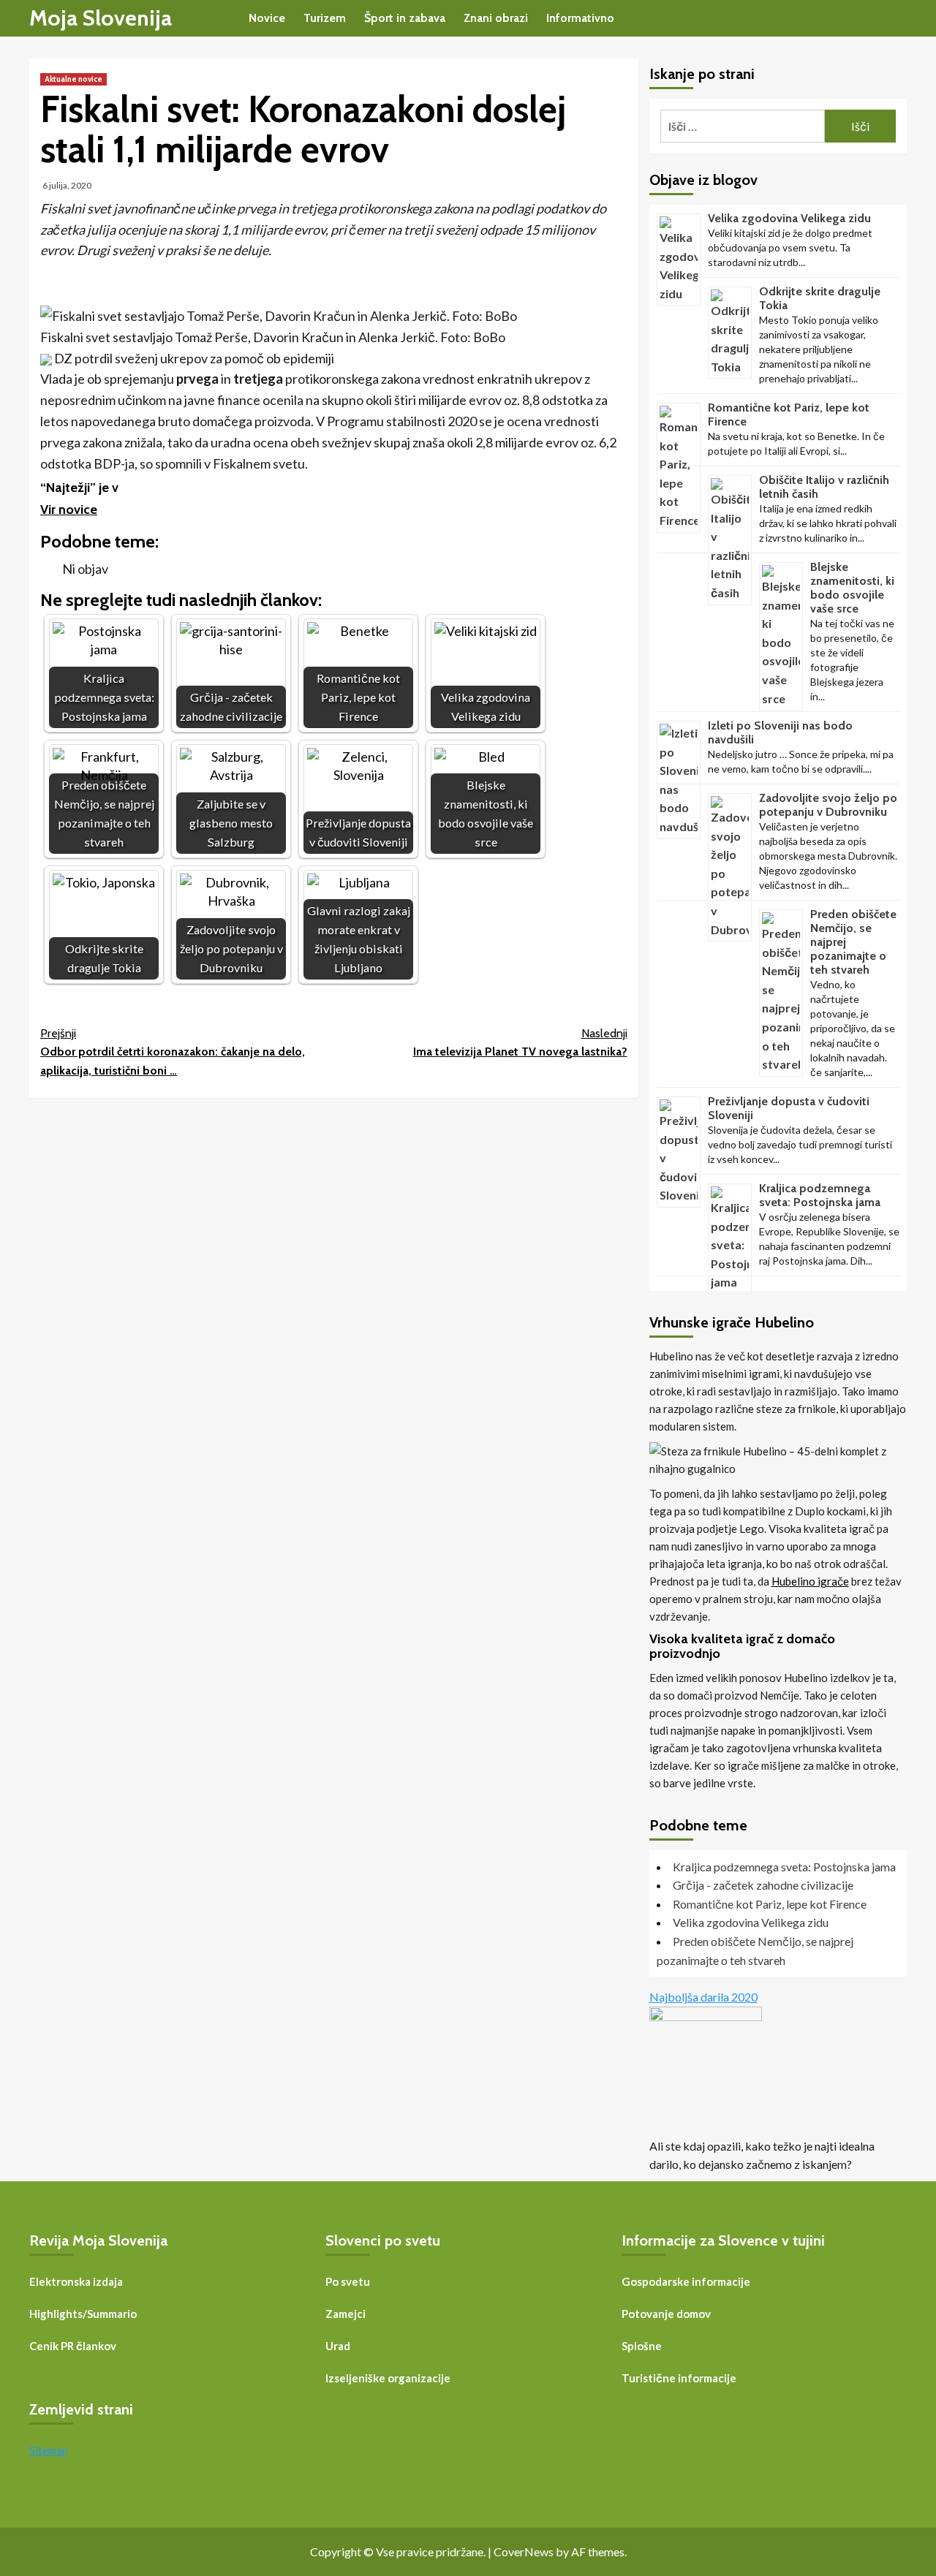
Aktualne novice (73, 79)
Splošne (642, 2346)
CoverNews (524, 2552)
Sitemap (49, 2450)
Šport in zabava (405, 18)
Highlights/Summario (83, 2314)
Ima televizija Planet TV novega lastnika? (520, 1043)
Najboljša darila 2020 (703, 1997)
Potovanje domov (666, 2314)
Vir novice (69, 509)
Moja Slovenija (101, 18)
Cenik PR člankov (73, 2346)
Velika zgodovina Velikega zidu (789, 218)
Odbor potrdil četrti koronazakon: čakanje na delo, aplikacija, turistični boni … (173, 1052)
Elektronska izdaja (76, 2281)
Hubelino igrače (810, 1581)
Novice (267, 18)
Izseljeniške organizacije (388, 2378)
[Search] (898, 19)
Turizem (325, 18)
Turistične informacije (679, 2378)
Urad (338, 2346)
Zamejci (346, 2314)
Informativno (580, 18)
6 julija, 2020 (67, 185)
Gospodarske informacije (686, 2281)
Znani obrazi (496, 18)
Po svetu (348, 2281)
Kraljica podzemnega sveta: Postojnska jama (820, 1195)
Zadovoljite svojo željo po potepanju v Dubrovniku (828, 805)
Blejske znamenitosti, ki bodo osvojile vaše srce (852, 588)
